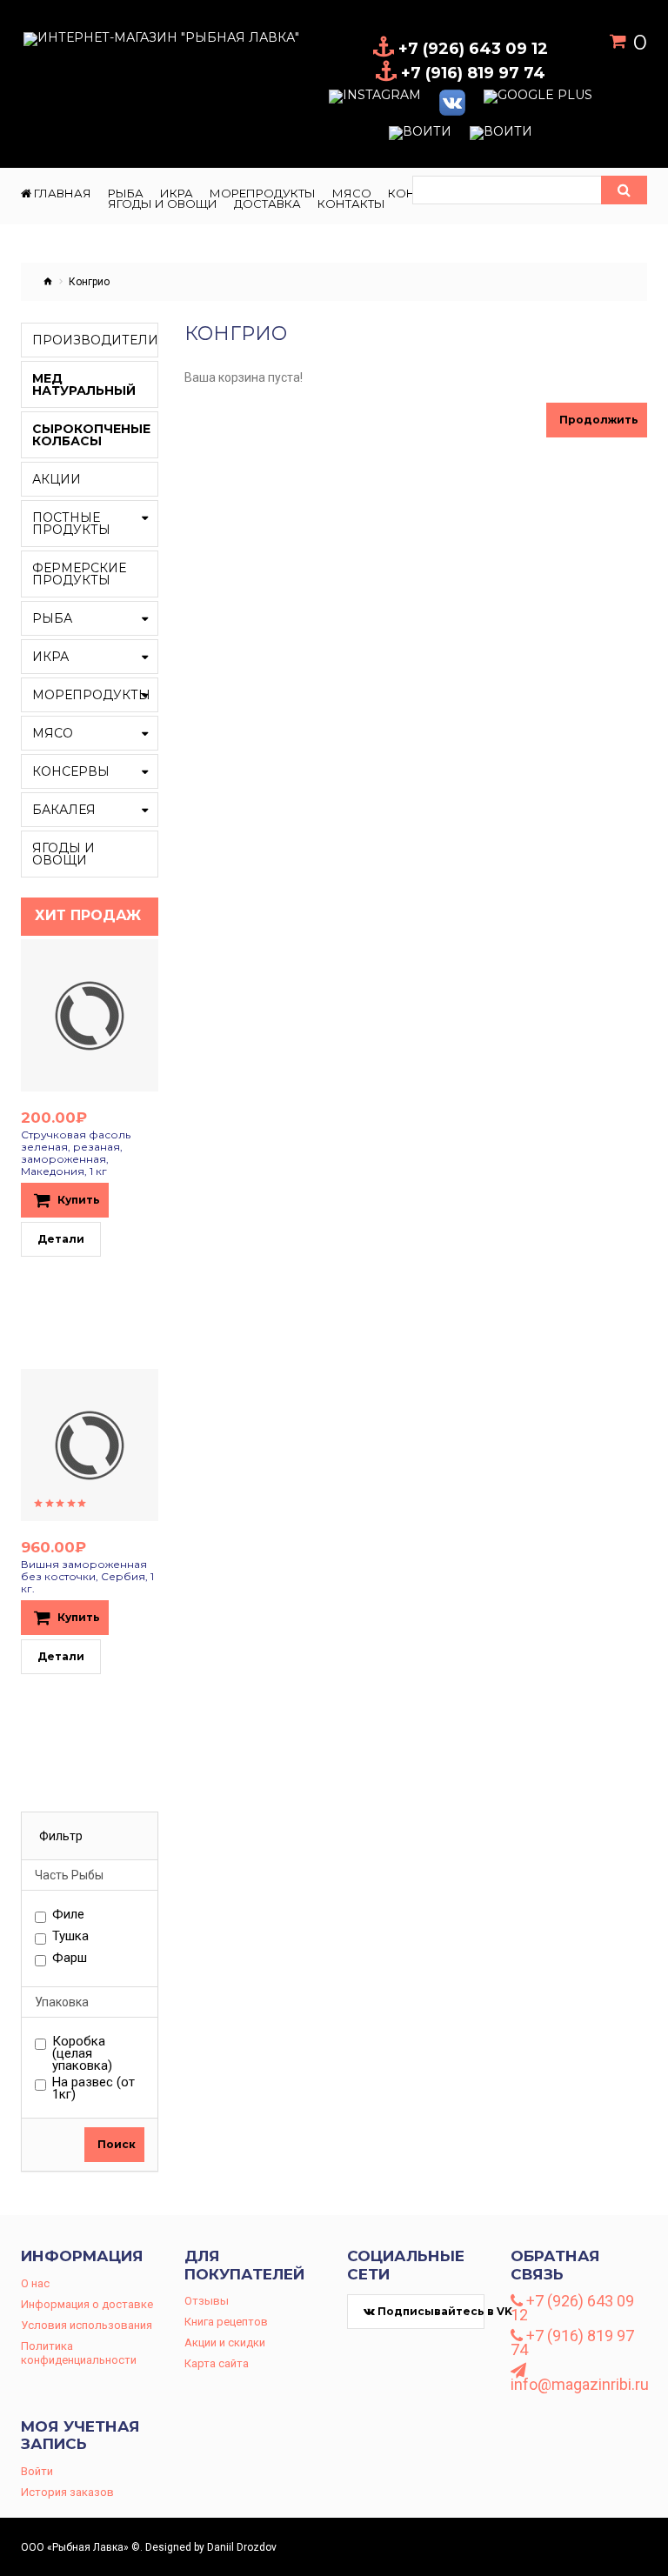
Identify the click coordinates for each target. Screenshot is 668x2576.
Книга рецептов (226, 2322)
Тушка (70, 1937)
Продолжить (599, 420)
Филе (68, 1915)
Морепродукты (91, 695)
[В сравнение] (108, 1016)
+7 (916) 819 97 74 (572, 2343)
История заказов (67, 2492)
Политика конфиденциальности (79, 2353)
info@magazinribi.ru (579, 2383)
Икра (50, 657)
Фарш (70, 1959)
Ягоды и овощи (63, 854)
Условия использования (87, 2325)
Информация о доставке (87, 2304)
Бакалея (64, 810)
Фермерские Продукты (79, 574)
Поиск (117, 2144)
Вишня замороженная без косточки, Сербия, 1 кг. (87, 1576)
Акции (57, 479)
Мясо (53, 733)
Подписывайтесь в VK (430, 2311)
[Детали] (71, 1016)
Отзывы (207, 2301)
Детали (61, 1239)
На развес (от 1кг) (94, 2088)
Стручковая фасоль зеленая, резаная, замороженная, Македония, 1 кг (76, 1153)
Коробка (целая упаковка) (82, 2053)
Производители (95, 340)
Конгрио (89, 282)
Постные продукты (71, 524)
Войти (37, 2471)
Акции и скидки (225, 2342)
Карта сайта (217, 2363)
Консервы (71, 771)
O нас (35, 2283)
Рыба (52, 618)
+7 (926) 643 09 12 (572, 2308)
